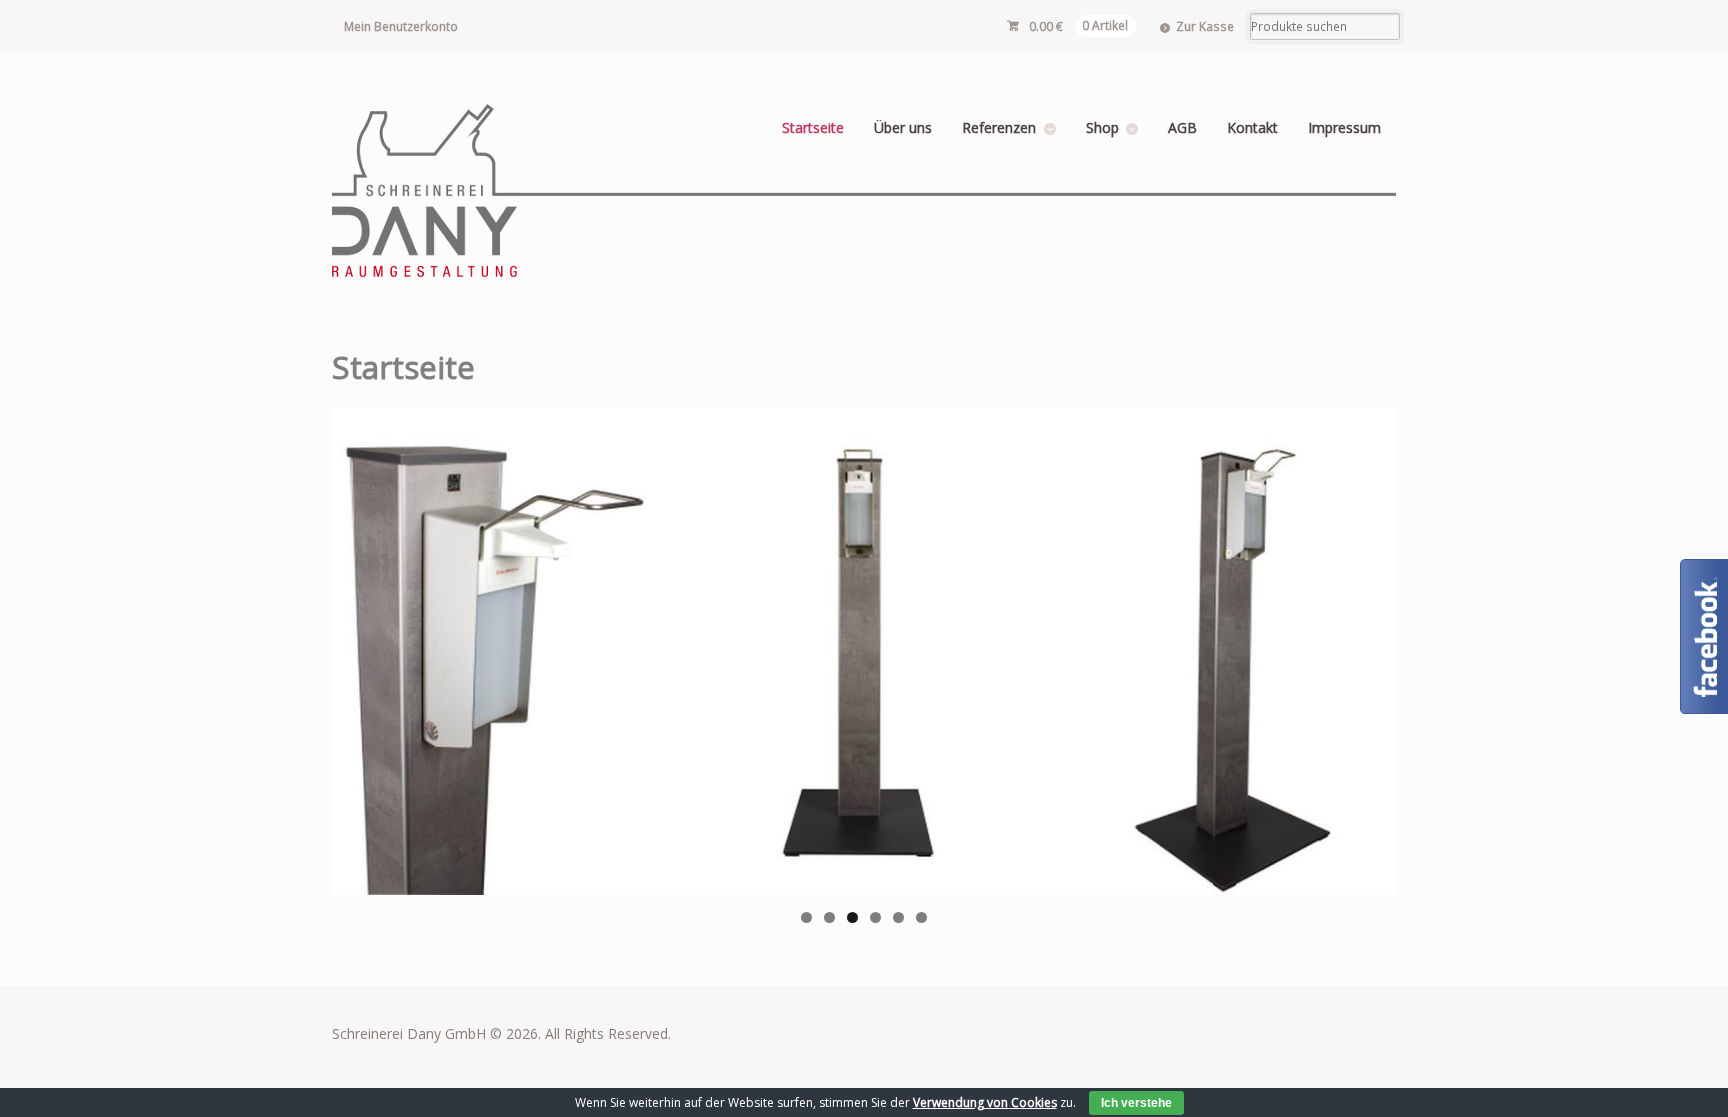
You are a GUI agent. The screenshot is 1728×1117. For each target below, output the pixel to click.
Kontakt (1252, 127)
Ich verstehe (1136, 1103)
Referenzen (999, 127)
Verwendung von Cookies (985, 1102)
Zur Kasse (1205, 26)
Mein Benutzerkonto (401, 26)
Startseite (813, 127)
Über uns (903, 127)
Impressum (1344, 127)
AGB (1182, 127)
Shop (1102, 127)
